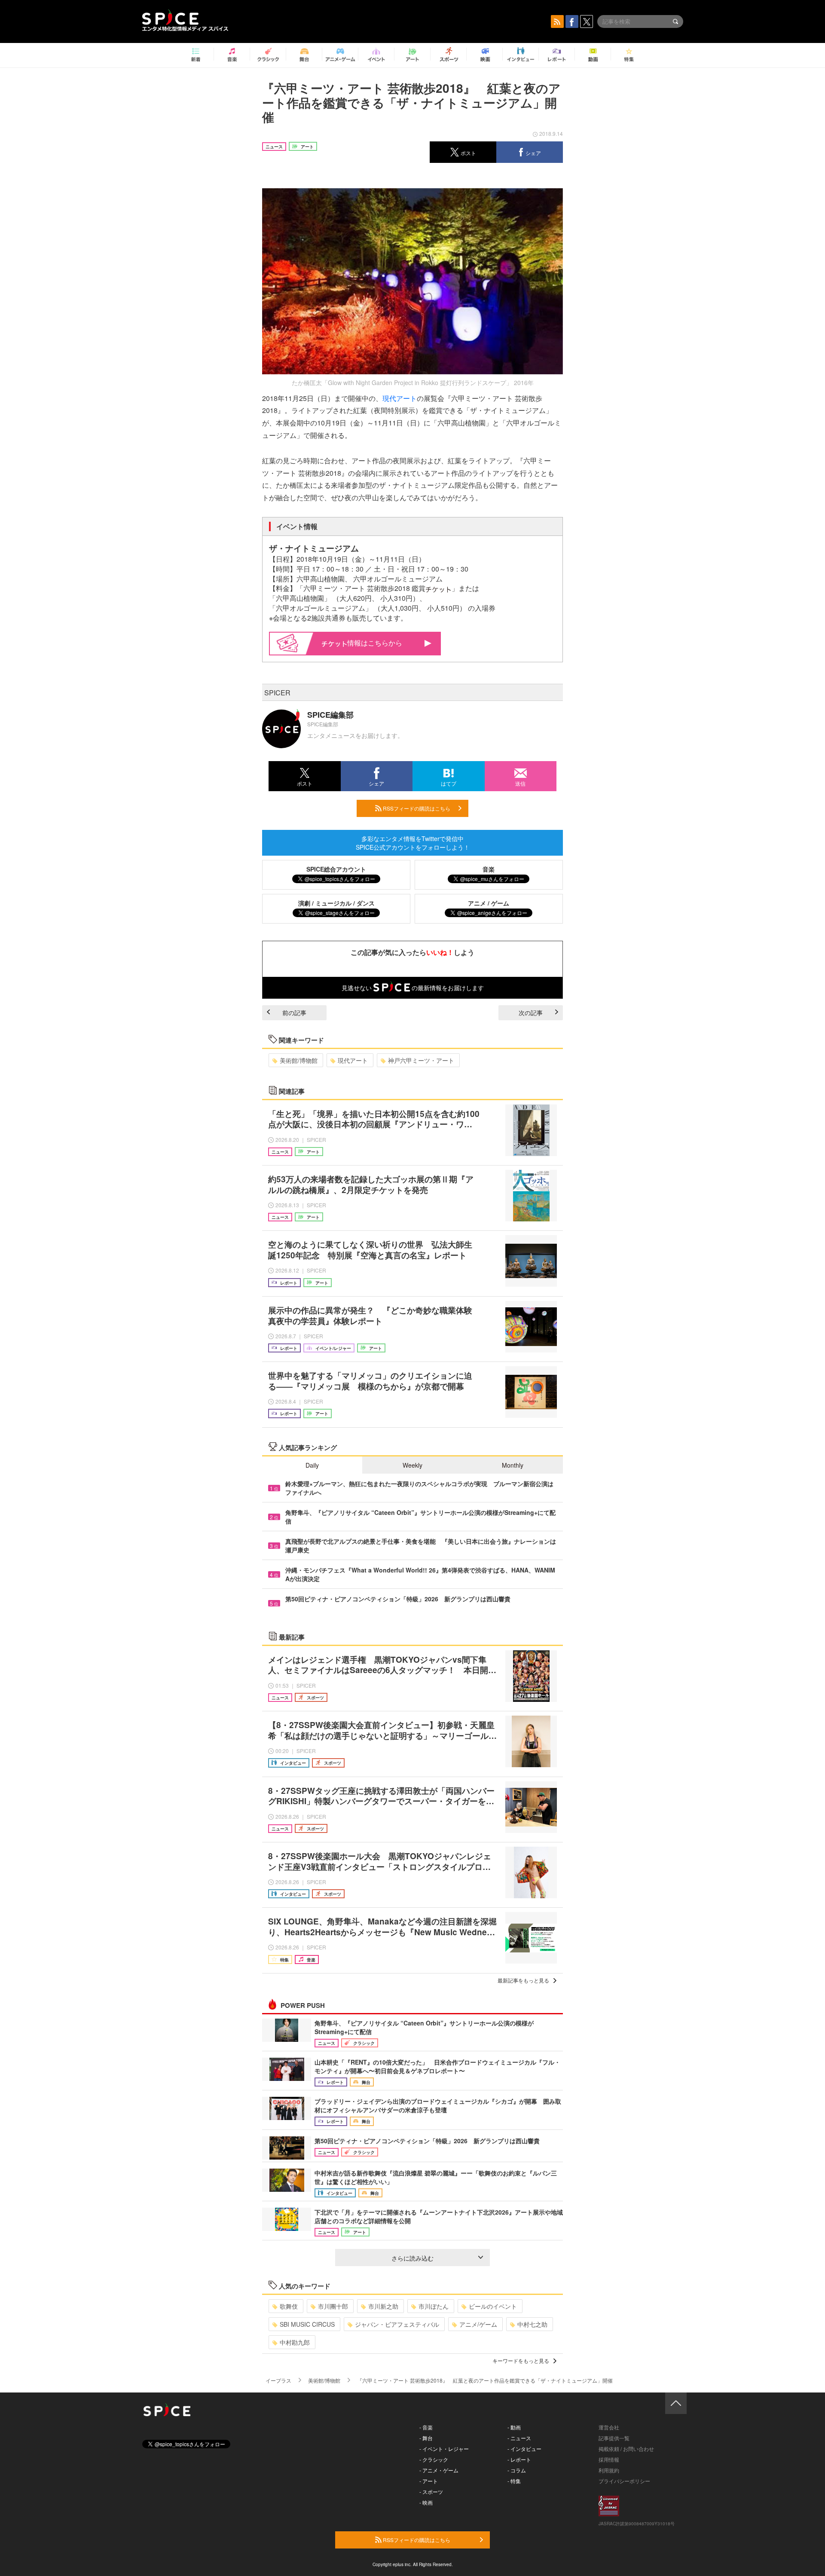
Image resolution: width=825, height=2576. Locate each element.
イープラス (278, 2380)
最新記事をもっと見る (523, 1980)
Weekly (412, 1465)
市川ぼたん (434, 2306)
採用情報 (609, 2459)
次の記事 (531, 1013)
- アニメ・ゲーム (439, 2470)
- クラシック (434, 2459)
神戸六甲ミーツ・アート (421, 1060)
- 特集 (514, 2481)
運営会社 (609, 2427)
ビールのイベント (493, 2306)
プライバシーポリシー (624, 2481)
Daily (312, 1465)
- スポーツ (431, 2492)
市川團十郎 (333, 2306)
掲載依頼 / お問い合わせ (626, 2449)
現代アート (400, 398)
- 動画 (514, 2427)
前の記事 (294, 1013)
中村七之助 (532, 2324)
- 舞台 (426, 2438)
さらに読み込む (412, 2258)
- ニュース (519, 2438)
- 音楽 (426, 2427)
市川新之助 (383, 2306)
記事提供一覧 (614, 2438)
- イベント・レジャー (444, 2449)
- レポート (519, 2459)
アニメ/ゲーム (478, 2324)
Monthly (513, 1465)
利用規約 (609, 2470)
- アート (429, 2481)
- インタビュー (524, 2449)
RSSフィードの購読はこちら (416, 808)
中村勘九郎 (295, 2342)
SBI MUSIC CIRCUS (307, 2324)
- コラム (517, 2470)
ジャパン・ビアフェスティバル (397, 2324)
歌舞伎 (289, 2306)
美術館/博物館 (299, 1060)
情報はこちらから (375, 643)
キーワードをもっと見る (521, 2360)
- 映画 (426, 2502)
